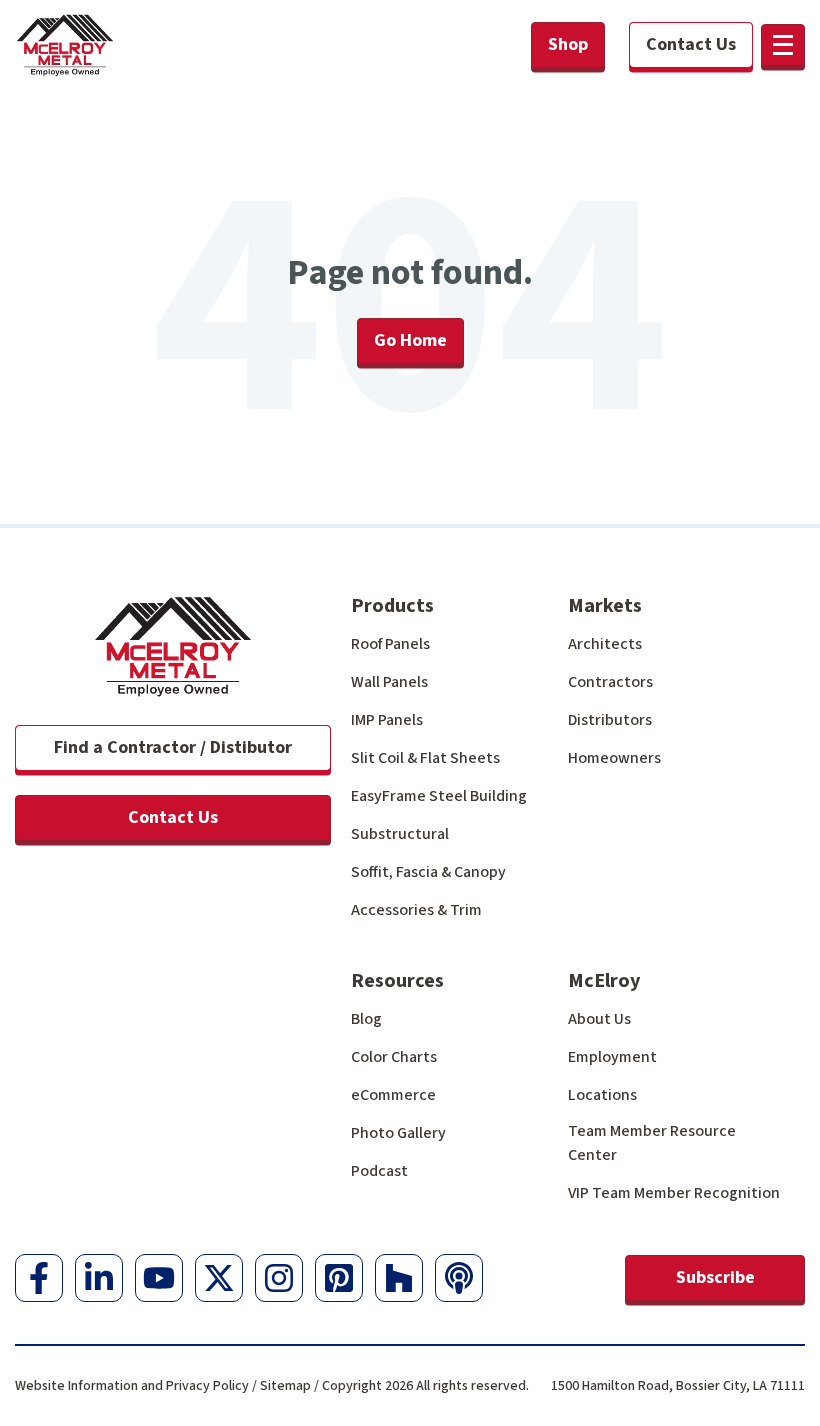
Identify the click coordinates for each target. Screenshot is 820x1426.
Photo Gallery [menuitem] (398, 1133)
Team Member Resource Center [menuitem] (652, 1143)
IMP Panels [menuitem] (387, 720)
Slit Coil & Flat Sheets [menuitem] (425, 758)
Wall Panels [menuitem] (389, 682)
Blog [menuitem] (366, 1019)
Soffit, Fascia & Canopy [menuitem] (428, 872)
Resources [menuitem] (397, 981)
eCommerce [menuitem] (393, 1095)
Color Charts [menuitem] (394, 1057)
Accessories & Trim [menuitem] (416, 910)
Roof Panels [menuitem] (390, 644)
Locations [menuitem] (602, 1095)
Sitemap (285, 1386)
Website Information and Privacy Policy (132, 1386)
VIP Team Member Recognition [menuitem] (674, 1193)
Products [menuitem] (392, 606)
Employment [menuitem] (612, 1057)
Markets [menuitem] (605, 606)
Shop (568, 44)
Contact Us (173, 817)
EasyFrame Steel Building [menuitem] (439, 796)
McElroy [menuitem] (604, 981)
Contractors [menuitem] (610, 682)
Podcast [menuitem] (379, 1171)
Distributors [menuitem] (610, 720)
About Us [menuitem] (599, 1019)
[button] (783, 45)
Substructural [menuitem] (400, 834)
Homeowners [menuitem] (614, 758)
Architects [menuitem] (605, 644)
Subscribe (715, 1277)
